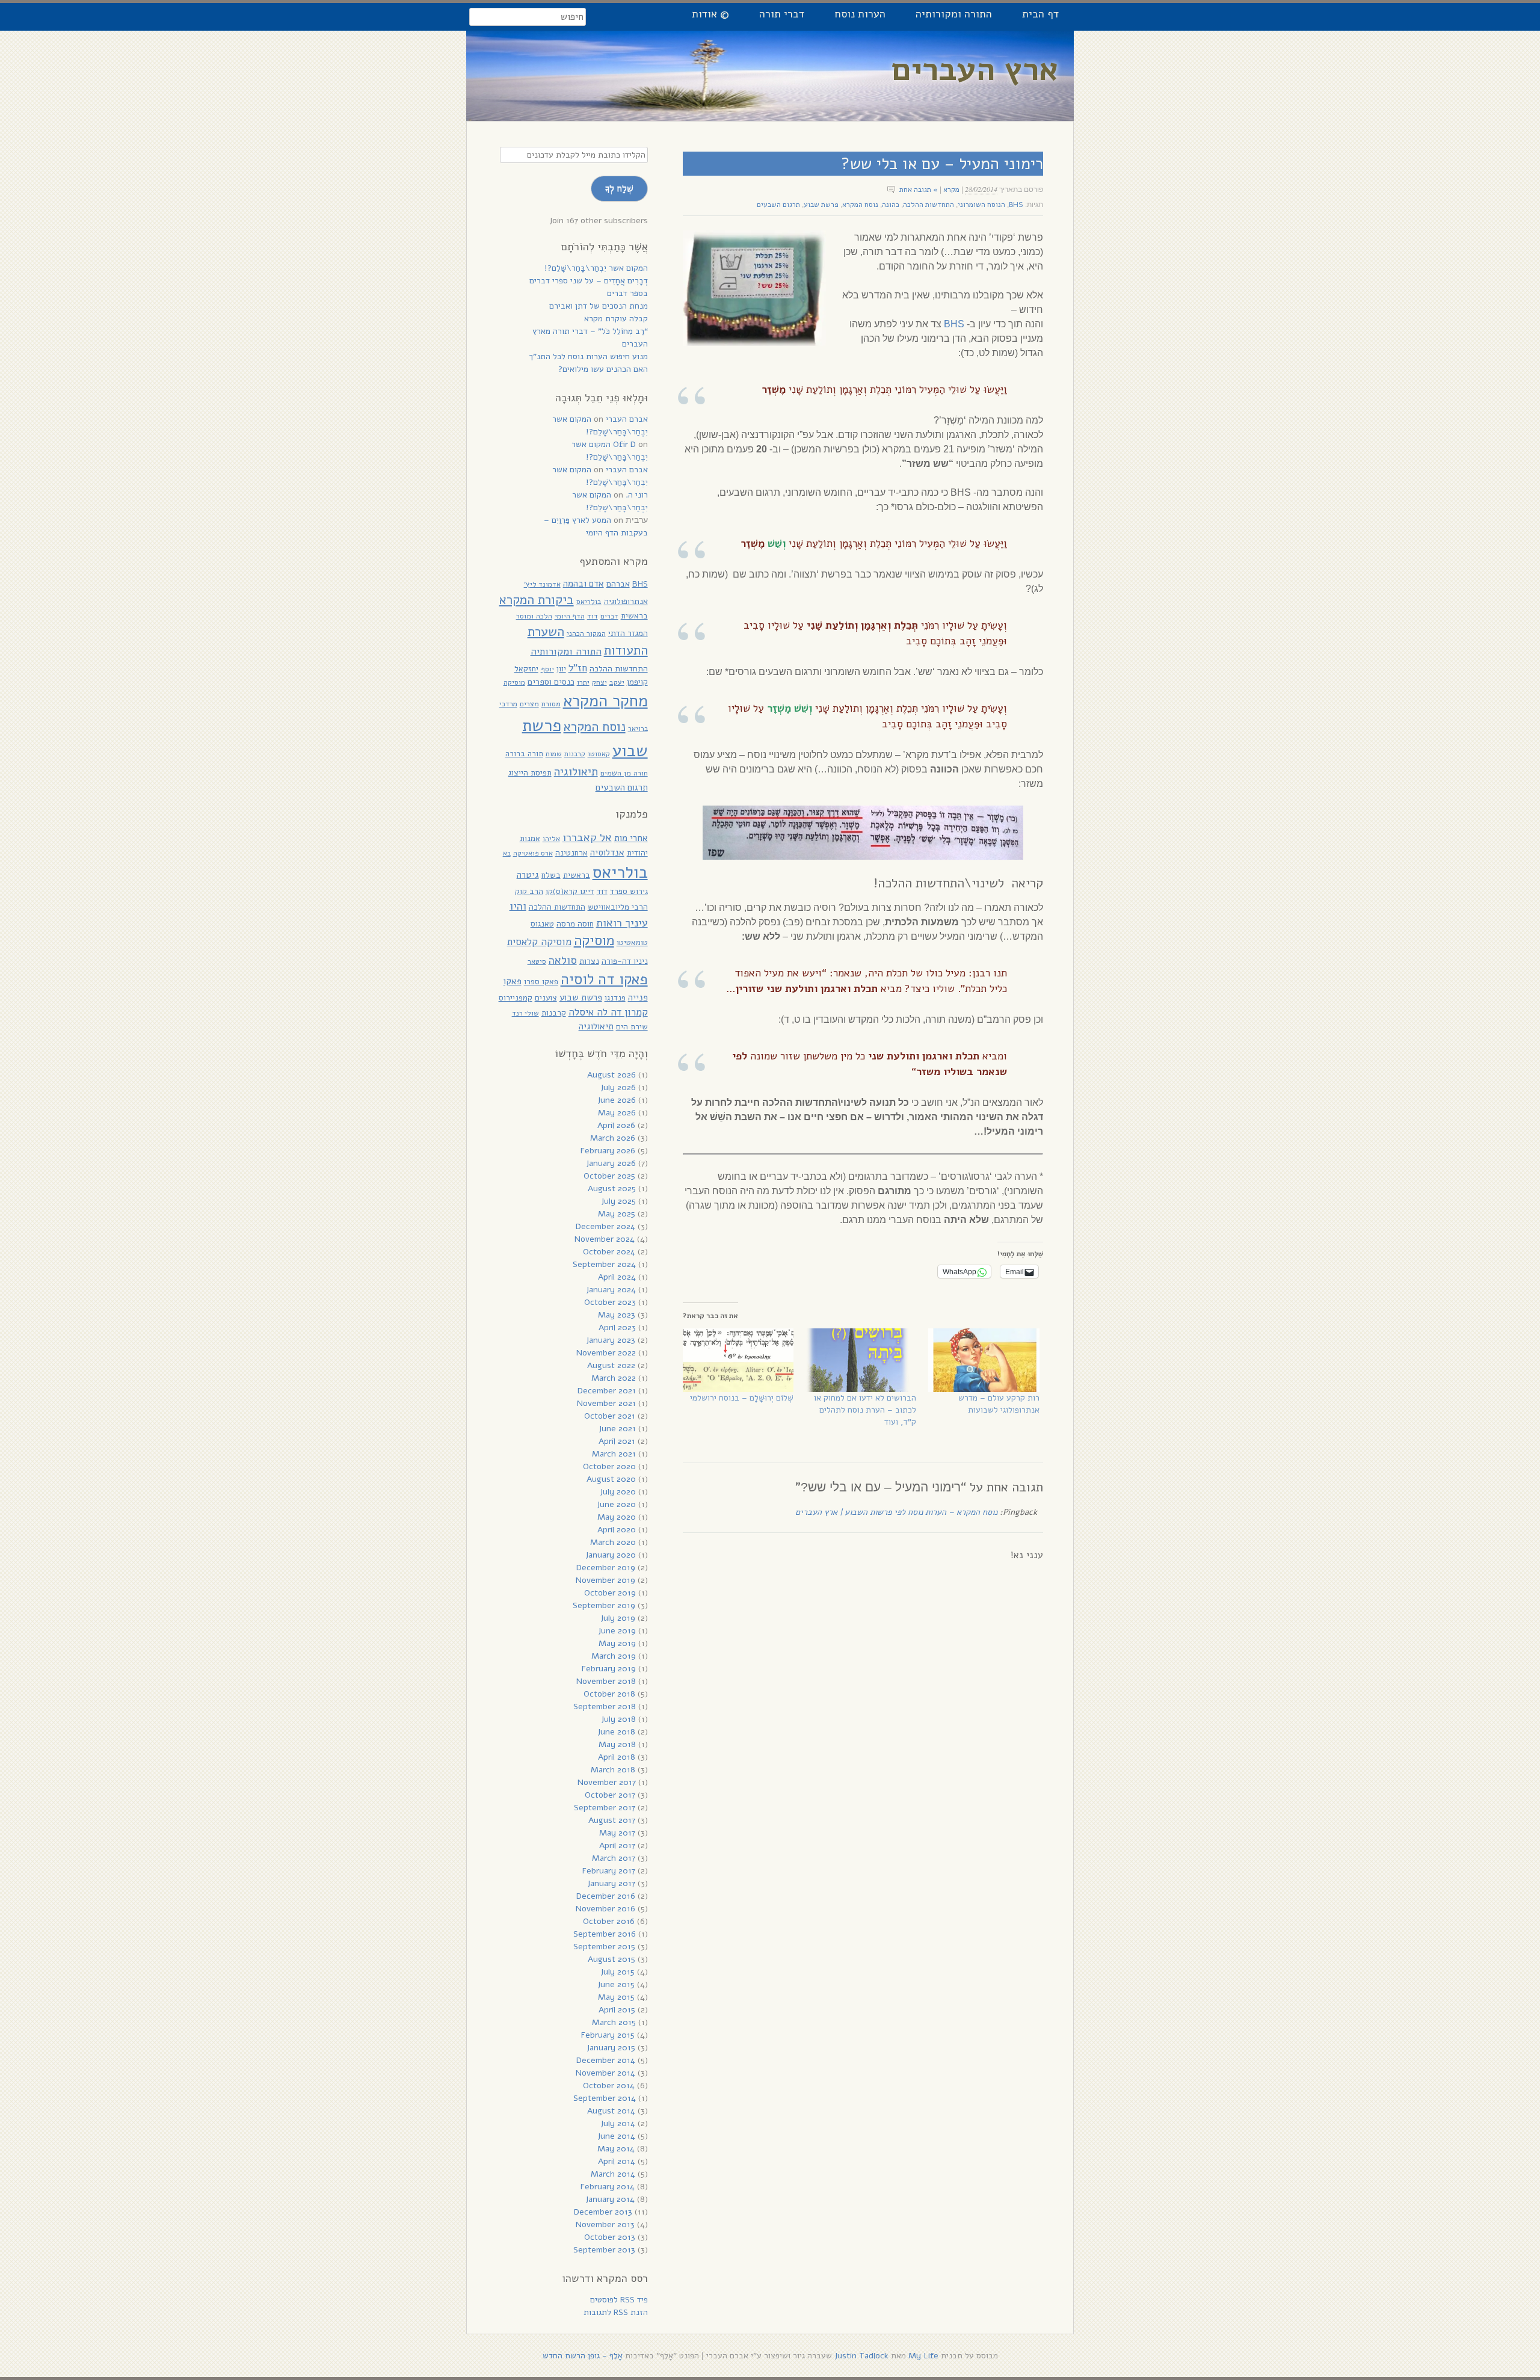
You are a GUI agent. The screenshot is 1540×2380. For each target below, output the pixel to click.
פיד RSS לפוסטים (619, 2300)
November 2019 (605, 1580)
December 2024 (605, 1226)
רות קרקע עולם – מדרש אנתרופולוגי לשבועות (999, 1404)
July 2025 (618, 1201)
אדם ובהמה (584, 583)
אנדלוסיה (607, 852)
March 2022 (614, 1378)
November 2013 (605, 2224)
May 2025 (617, 1214)
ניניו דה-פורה (625, 961)
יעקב (617, 682)
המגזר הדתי (628, 633)
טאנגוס (542, 924)
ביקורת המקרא (537, 600)
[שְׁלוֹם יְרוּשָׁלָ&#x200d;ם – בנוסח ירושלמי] (738, 1360)
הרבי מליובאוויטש (618, 907)
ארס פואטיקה (533, 853)
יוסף (547, 669)
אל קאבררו (587, 837)
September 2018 (605, 1706)
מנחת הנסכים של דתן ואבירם (599, 306)
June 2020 (616, 1504)
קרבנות (575, 754)
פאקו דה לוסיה (604, 979)
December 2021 (607, 1391)
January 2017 (611, 1883)
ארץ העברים (975, 69)
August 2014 (611, 2111)
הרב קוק (529, 891)
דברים (609, 616)
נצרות (589, 961)
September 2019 (604, 1605)
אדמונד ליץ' (542, 584)
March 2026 (613, 1138)
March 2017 (614, 1858)
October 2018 (609, 1694)
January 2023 (611, 1340)
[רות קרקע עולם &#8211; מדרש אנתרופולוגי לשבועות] (984, 1360)
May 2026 (617, 1113)
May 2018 (617, 1744)
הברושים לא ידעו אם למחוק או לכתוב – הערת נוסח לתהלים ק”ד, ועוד (865, 1410)
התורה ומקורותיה (954, 14)
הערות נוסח (860, 14)
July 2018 (618, 1719)
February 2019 (609, 1669)
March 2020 (613, 1542)
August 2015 (611, 1959)
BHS (1016, 205)
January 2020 (611, 1555)
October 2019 (610, 1593)
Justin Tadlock (861, 2356)
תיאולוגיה (576, 772)
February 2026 (608, 1151)
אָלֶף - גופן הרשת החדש (583, 2356)
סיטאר (537, 961)
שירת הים (632, 1027)
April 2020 (617, 1530)
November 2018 (606, 1681)
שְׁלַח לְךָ (619, 188)
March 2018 (613, 1770)
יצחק (599, 682)
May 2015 (616, 1997)
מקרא (951, 190)
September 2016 (605, 1934)
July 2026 (618, 1087)
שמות (554, 754)
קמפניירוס (516, 998)
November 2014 (605, 2073)
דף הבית (1040, 14)
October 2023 (610, 1302)
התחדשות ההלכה (929, 205)
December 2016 (606, 1896)
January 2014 (610, 2199)
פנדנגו (615, 998)
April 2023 (617, 1327)
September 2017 (605, 1808)
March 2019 (614, 1656)
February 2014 (608, 2187)
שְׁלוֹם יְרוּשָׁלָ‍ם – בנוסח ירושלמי (742, 1398)
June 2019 (617, 1631)
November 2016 (605, 1909)
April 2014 (617, 2161)
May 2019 (617, 1643)
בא (507, 853)
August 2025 (612, 1188)
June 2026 (617, 1100)
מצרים (529, 704)
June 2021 (617, 1429)
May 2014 (616, 2149)
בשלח (551, 875)
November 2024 (605, 1239)
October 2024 (609, 1252)
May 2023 (617, 1315)
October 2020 (609, 1466)
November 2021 (606, 1403)
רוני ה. (637, 495)
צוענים (546, 998)
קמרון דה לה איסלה (608, 1012)
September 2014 (605, 2098)
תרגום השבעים (778, 205)
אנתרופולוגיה (626, 601)
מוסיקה (514, 682)
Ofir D (624, 444)
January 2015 (611, 2048)
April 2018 (617, 1757)
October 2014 (609, 2086)
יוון (561, 669)
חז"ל (578, 668)
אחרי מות (631, 838)
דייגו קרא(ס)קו (570, 891)
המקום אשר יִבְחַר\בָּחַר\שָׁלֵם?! (596, 268)
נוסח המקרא (860, 205)
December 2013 (603, 2212)
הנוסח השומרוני (981, 205)
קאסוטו (599, 754)
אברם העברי (627, 419)
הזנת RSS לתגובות (616, 2312)
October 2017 (610, 1795)
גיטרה (528, 875)
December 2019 (606, 1568)
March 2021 (614, 1454)
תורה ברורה (524, 754)
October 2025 (609, 1176)
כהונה (891, 205)
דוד (593, 616)
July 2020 (618, 1492)
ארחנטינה (571, 853)
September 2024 (604, 1264)
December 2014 (606, 2060)
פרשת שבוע (821, 205)
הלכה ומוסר (534, 616)
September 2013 (604, 2250)
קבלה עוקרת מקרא (616, 319)
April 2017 (617, 1845)
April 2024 (617, 1277)
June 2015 (616, 1984)
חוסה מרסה (575, 924)
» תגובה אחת (919, 190)
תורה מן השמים (624, 773)
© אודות (710, 14)
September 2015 (604, 1947)
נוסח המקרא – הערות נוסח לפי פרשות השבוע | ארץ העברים (896, 1512)
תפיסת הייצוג (530, 773)
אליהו (551, 839)
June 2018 (616, 1732)
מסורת (551, 704)
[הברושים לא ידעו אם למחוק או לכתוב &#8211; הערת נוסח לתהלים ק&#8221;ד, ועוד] (861, 1360)
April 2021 (617, 1441)
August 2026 (611, 1075)
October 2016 (609, 1921)
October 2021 (610, 1416)
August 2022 (611, 1365)
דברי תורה (782, 14)
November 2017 (607, 1782)
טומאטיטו (632, 942)
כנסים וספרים (551, 682)
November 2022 (606, 1353)
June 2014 (616, 2136)
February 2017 (609, 1871)
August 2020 (611, 1479)
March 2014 (613, 2174)
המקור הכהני (586, 633)
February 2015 (608, 2035)
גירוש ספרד (629, 891)
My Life (923, 2356)
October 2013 (610, 2237)
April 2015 (617, 2010)
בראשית (634, 616)
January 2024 (611, 1290)
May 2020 (617, 1517)
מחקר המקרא (605, 701)
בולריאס (589, 601)
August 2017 (612, 1820)
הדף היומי (570, 616)
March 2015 (614, 2022)
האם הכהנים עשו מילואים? (603, 369)
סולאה (563, 960)
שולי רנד (525, 1013)
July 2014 (618, 2123)
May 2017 (617, 1833)
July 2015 (618, 1972)
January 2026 (611, 1163)
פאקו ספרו (541, 982)
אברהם (618, 584)
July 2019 (618, 1618)
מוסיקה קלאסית (539, 942)
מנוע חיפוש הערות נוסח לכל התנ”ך (588, 356)
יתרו (583, 682)
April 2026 (616, 1125)
